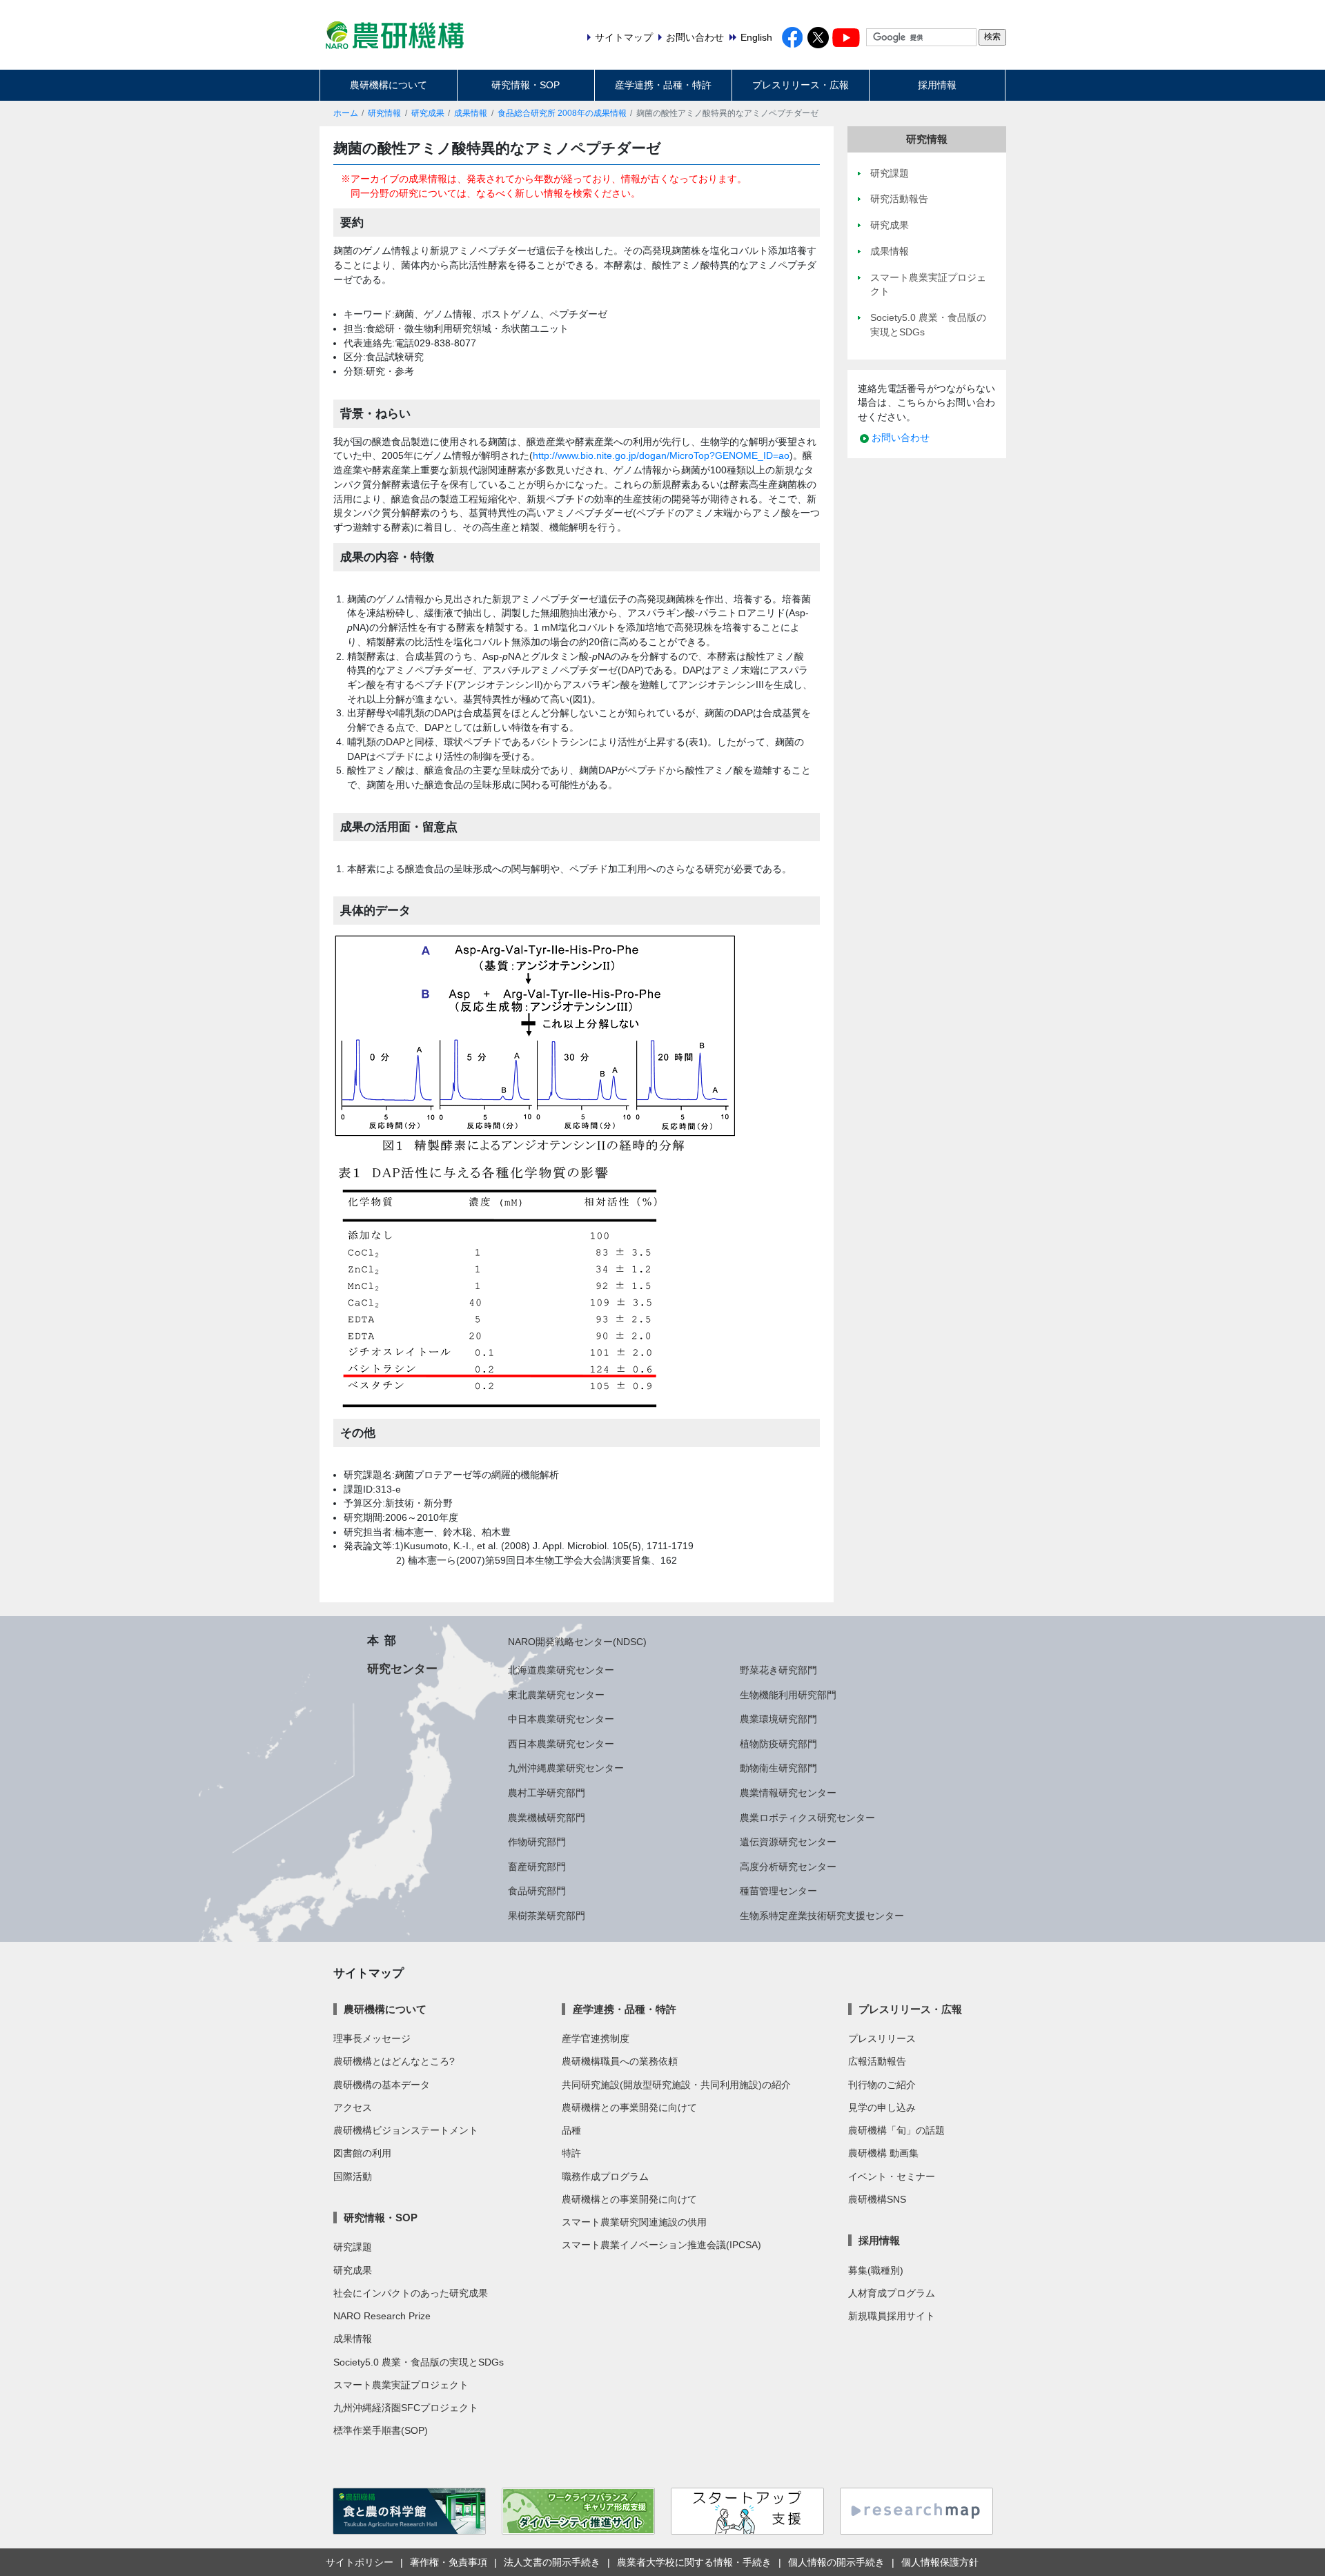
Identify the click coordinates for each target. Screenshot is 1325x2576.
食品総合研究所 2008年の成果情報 (562, 113)
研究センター (402, 1669)
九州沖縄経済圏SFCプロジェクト (406, 2408)
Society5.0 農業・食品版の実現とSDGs (419, 2362)
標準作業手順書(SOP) (381, 2430)
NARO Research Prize (382, 2316)
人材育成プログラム (892, 2293)
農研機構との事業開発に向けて (629, 2107)
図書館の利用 (362, 2153)
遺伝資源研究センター (788, 1842)
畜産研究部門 (537, 1867)
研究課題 (353, 2247)
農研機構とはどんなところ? (394, 2061)
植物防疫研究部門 (778, 1744)
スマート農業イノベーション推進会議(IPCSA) (661, 2245)
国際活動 (353, 2176)
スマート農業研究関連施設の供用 (634, 2222)
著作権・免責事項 (449, 2562)
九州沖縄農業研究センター (566, 1768)
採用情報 (937, 85)
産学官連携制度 (596, 2038)
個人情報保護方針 (940, 2562)
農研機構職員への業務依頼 (620, 2061)
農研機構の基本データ (382, 2085)
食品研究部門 (537, 1891)
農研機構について (389, 85)
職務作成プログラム (605, 2176)
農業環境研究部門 (778, 1719)
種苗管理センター (778, 1891)
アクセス (353, 2107)
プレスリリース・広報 (801, 85)
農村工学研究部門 (547, 1793)
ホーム (346, 113)
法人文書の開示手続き (552, 2562)
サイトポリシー (360, 2562)
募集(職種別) (876, 2270)
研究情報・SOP (526, 85)
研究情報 (384, 113)
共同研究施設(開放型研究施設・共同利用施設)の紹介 (676, 2085)
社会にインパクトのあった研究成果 (411, 2293)
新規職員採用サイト (892, 2316)
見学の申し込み (882, 2107)
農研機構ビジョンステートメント (406, 2130)
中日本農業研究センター (561, 1719)
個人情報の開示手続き (836, 2562)
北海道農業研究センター (561, 1670)
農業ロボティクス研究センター (807, 1818)
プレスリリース (882, 2038)
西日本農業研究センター (561, 1744)
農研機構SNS (877, 2199)
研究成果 (428, 113)
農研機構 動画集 (883, 2153)
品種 (571, 2130)
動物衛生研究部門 (778, 1768)
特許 (571, 2153)
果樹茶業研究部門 (547, 1916)
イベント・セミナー (892, 2176)
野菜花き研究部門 (778, 1670)
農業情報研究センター (788, 1793)
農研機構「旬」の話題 (896, 2130)
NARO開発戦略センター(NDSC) (577, 1642)
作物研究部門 (537, 1842)
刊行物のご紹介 (882, 2085)
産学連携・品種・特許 (663, 85)
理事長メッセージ (372, 2038)
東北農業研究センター (556, 1695)
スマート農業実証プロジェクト (401, 2385)
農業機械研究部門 (547, 1818)
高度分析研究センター (788, 1867)
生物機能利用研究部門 (788, 1695)
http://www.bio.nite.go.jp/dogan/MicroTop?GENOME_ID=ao (661, 455)
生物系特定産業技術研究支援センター (822, 1916)
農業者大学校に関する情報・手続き (694, 2562)
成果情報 (471, 113)
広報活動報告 (877, 2061)
